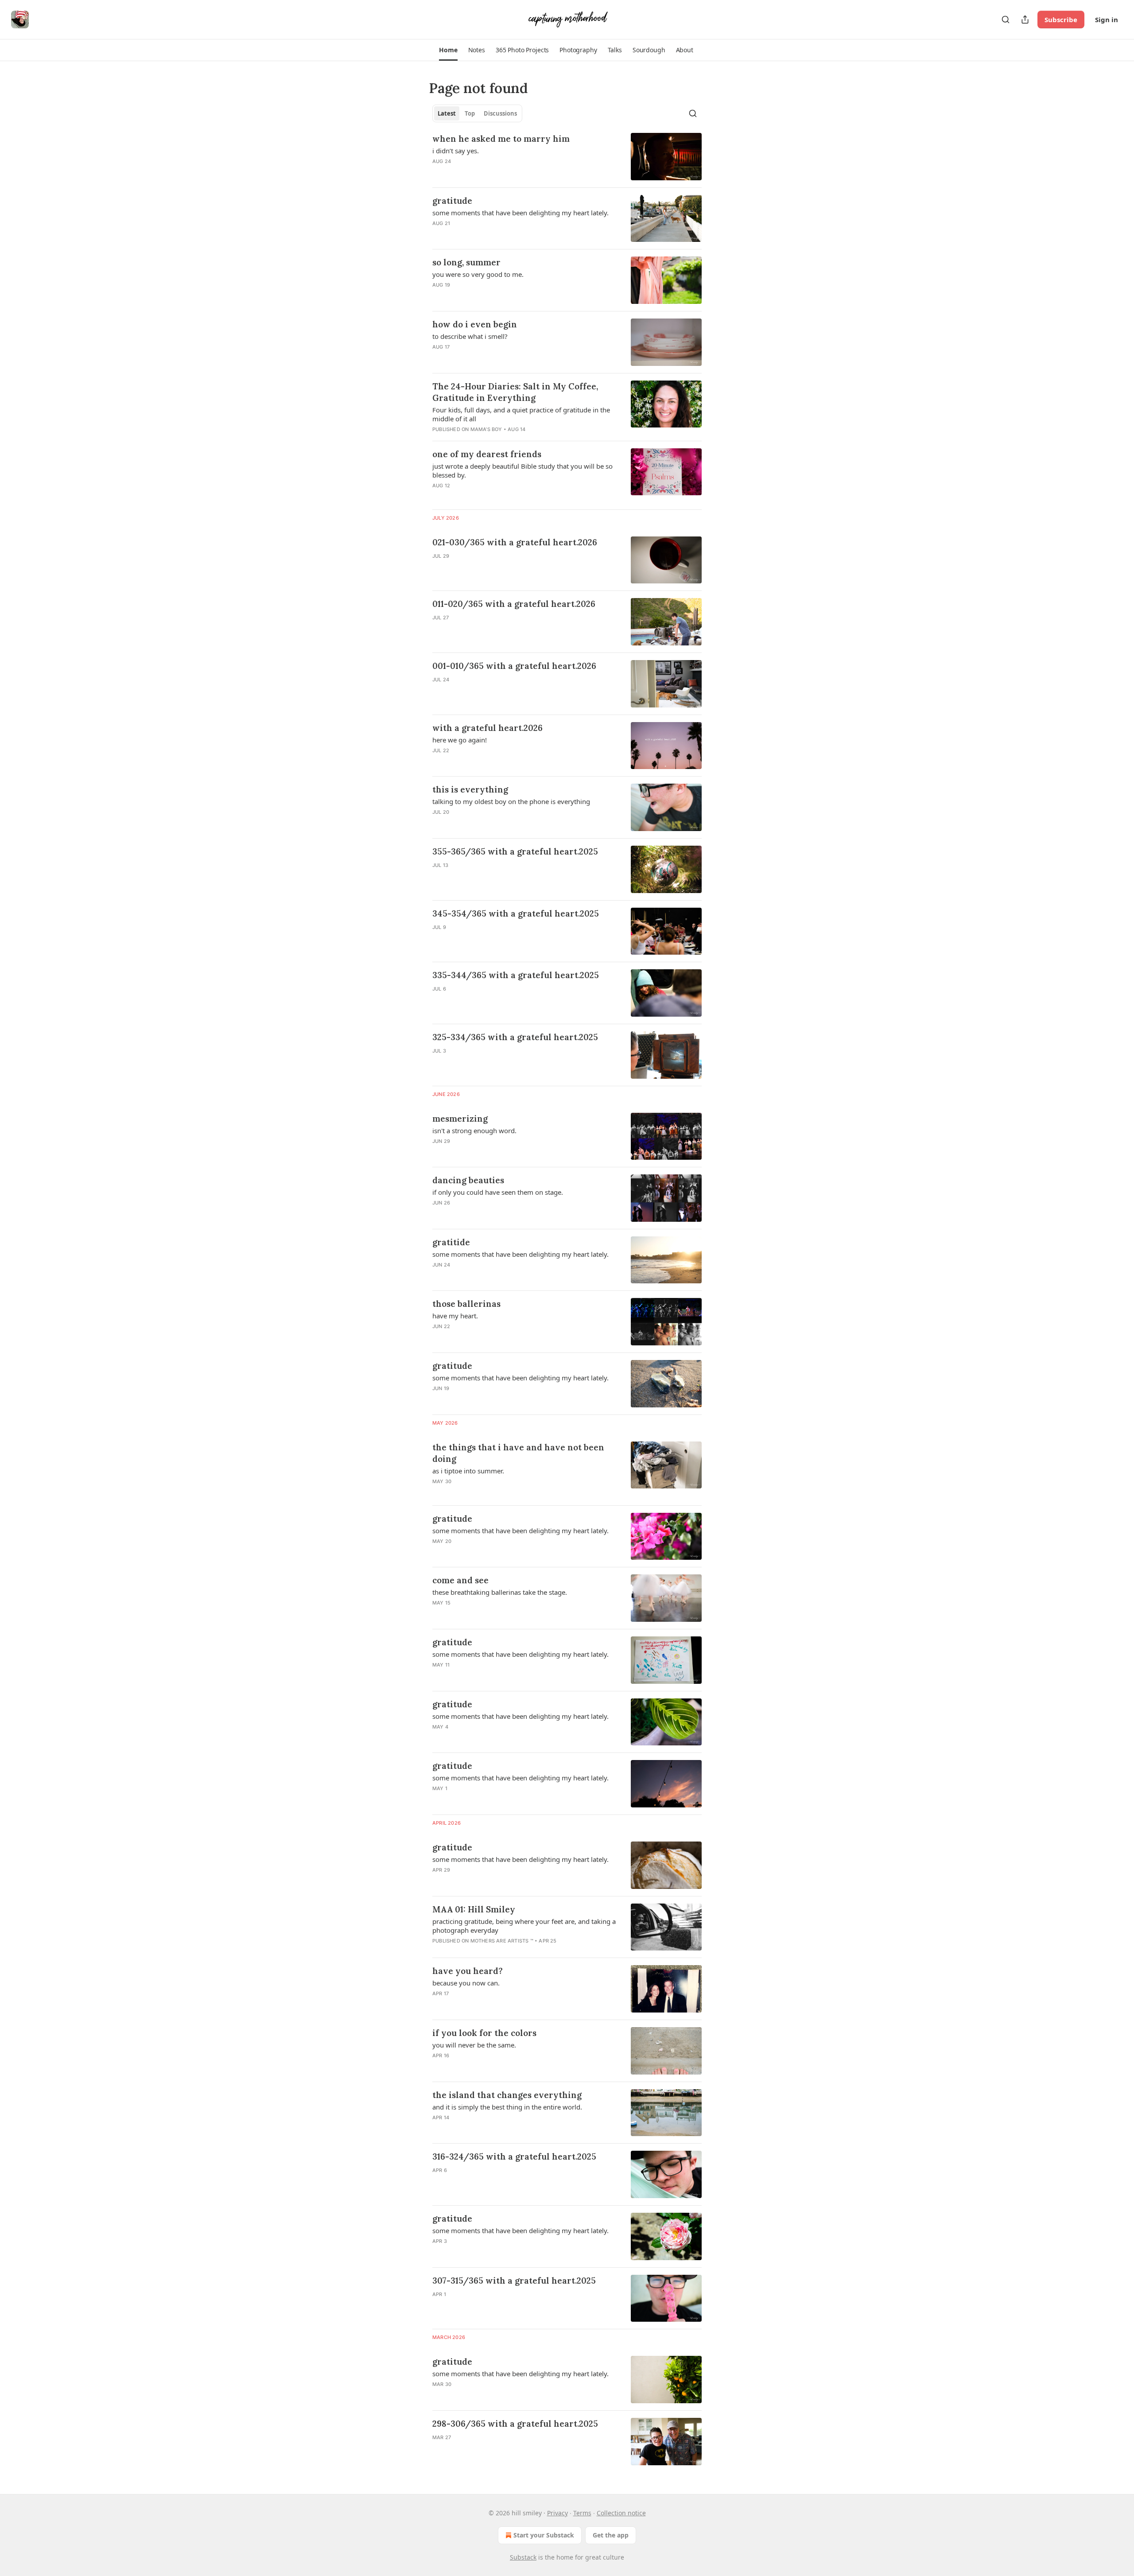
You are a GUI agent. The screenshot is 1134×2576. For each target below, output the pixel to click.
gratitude (452, 201)
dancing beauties (468, 1180)
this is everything (470, 789)
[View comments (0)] (501, 567)
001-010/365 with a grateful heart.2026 (514, 666)
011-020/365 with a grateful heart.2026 (514, 604)
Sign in (1107, 19)
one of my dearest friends (487, 454)
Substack (523, 2557)
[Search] (1006, 19)
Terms (582, 2513)
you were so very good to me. (478, 274)
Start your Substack (544, 2535)
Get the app (611, 2535)
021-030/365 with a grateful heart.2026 (515, 542)
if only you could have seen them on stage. (498, 1192)
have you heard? (468, 1971)
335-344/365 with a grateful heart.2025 (516, 975)
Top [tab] (470, 113)
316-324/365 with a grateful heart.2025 (514, 2156)
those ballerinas (466, 1304)
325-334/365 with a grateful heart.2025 (515, 1037)
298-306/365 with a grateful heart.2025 (515, 2424)
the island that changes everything (507, 2095)
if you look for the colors (484, 2033)
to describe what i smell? (470, 336)
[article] (567, 157)
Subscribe (1061, 19)
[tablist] (477, 113)
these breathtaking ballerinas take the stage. (500, 1592)
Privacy (557, 2513)
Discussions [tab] (500, 113)
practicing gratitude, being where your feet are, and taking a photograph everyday (524, 1926)
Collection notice (621, 2513)
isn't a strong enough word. (474, 1131)
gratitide (451, 1242)
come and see (460, 1580)
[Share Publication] (1025, 19)
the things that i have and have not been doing (518, 1453)
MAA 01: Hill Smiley (474, 1909)
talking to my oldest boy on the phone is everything (511, 801)
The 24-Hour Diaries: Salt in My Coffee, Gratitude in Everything (515, 392)
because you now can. (466, 1983)
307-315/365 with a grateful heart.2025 (514, 2281)
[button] (448, 50)
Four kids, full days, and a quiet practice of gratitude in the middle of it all (521, 414)
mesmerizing (460, 1119)
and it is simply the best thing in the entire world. (507, 2107)
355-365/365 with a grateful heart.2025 (515, 851)
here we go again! (460, 740)
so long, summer (466, 262)
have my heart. (455, 1316)
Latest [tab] (447, 113)
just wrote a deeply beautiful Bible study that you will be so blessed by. (522, 470)
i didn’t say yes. (456, 151)
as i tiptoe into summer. (468, 1471)
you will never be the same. (474, 2045)
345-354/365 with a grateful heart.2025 (516, 913)
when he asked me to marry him (501, 139)
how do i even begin (475, 324)
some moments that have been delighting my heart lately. (520, 213)
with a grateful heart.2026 (487, 728)
